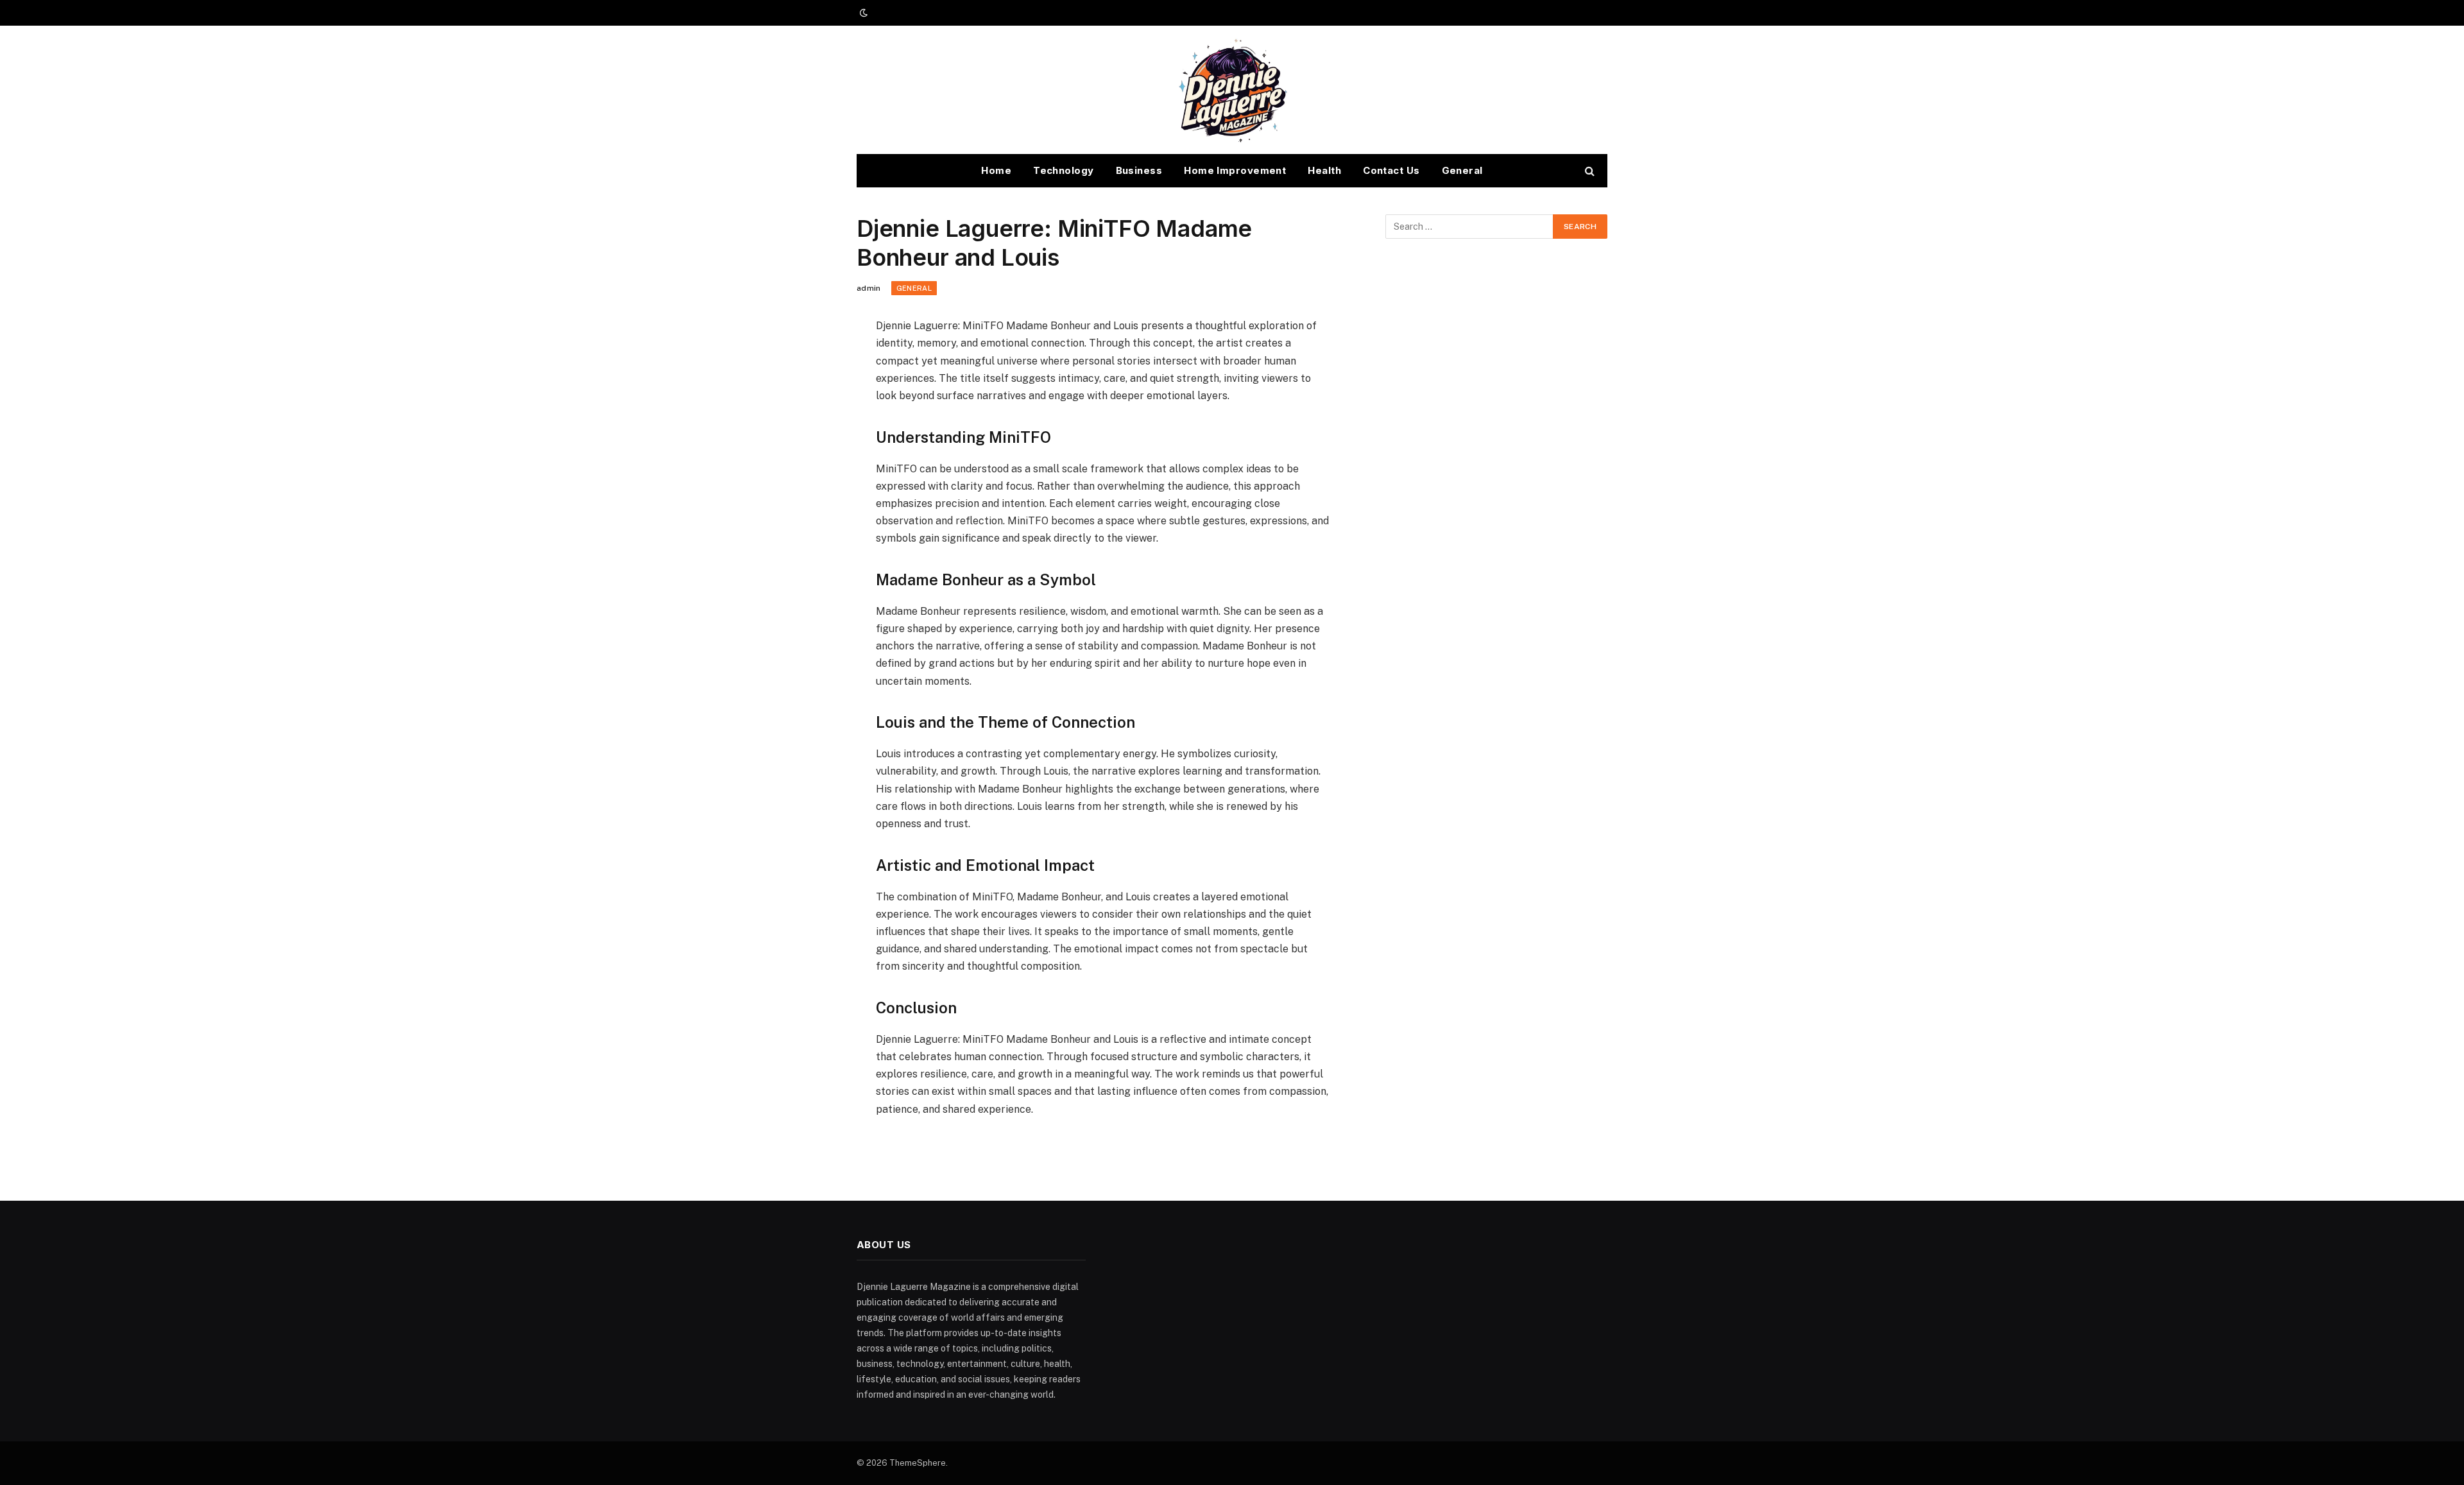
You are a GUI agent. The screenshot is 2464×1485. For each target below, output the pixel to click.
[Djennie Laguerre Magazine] (1232, 90)
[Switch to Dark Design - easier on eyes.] (862, 13)
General (1462, 170)
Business (1139, 170)
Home (996, 170)
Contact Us (1391, 170)
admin (869, 288)
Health (1324, 170)
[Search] (1588, 171)
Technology (1064, 170)
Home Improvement (1235, 170)
